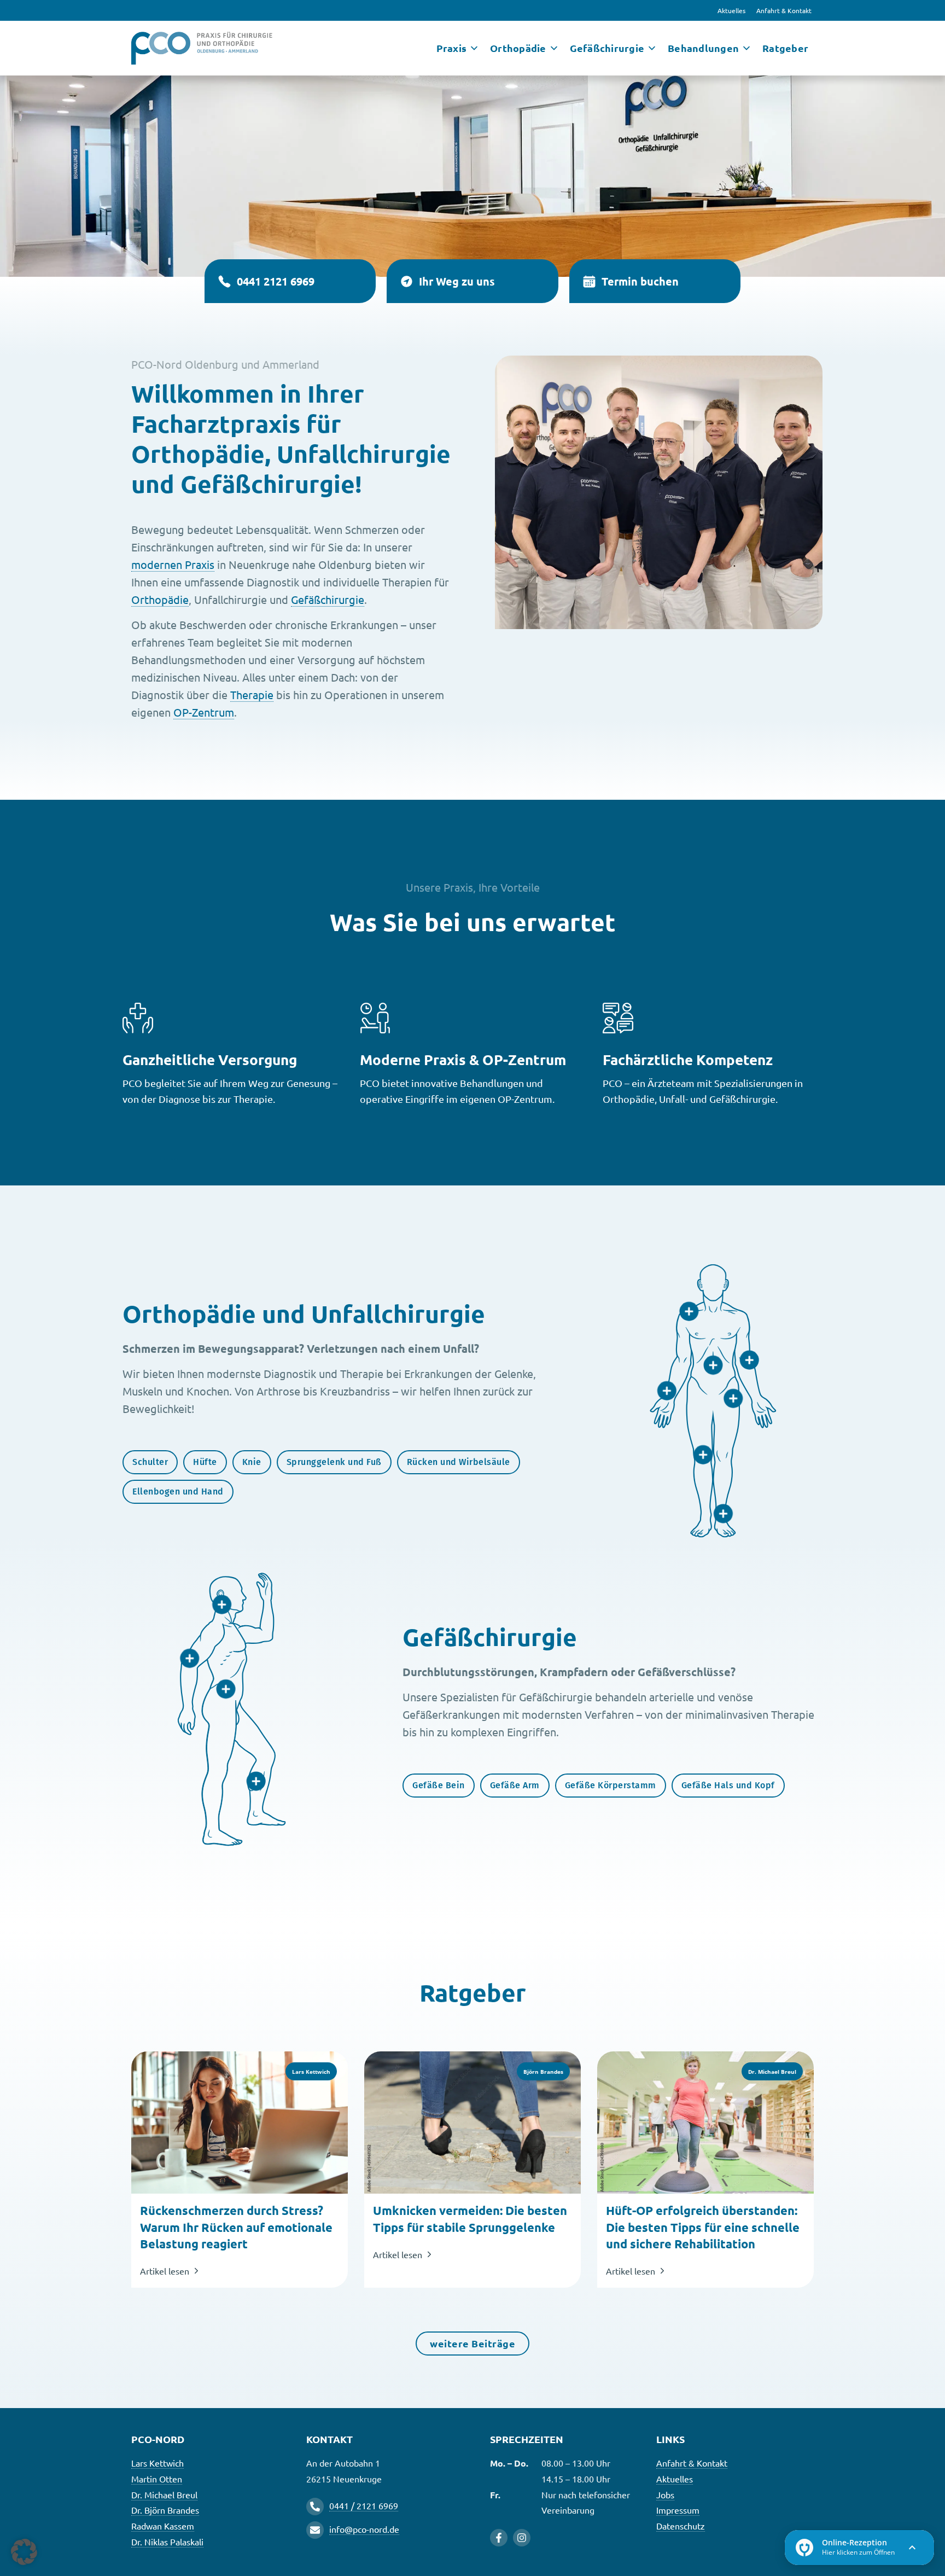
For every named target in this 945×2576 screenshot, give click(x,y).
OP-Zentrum (204, 712)
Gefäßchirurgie (328, 599)
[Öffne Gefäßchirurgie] (652, 48)
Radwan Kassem (163, 2526)
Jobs (665, 2494)
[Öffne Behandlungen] (746, 48)
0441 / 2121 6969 (364, 2505)
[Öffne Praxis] (474, 48)
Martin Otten (157, 2479)
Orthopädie (160, 599)
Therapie (252, 694)
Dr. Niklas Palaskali (167, 2542)
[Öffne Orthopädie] (554, 48)
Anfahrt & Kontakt (784, 10)
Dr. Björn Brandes (165, 2510)
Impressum (678, 2510)
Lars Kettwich (157, 2463)
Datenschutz (681, 2526)
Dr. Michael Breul (164, 2494)
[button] (24, 2552)
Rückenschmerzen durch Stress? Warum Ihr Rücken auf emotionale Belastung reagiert (236, 2227)
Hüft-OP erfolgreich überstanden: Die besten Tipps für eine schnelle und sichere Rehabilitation (703, 2227)
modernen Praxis (173, 564)
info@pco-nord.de (364, 2529)
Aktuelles (731, 10)
